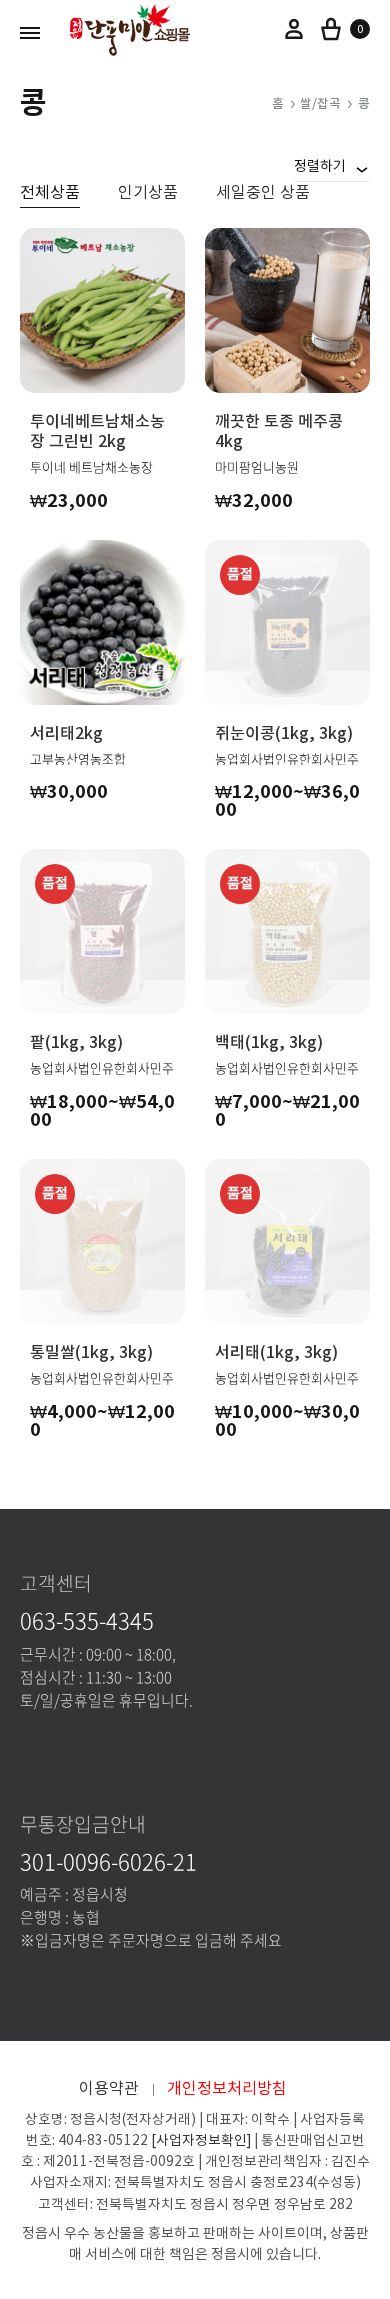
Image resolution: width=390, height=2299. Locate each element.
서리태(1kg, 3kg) (276, 1352)
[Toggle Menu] (30, 32)
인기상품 (148, 193)
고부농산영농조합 (78, 758)
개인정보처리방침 (227, 2088)
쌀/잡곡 (320, 104)
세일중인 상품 (263, 193)
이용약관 (109, 2088)
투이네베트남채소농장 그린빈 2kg (97, 431)
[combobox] (332, 166)
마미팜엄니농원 (257, 466)
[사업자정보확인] (201, 2140)
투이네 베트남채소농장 (91, 466)
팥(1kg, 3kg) (76, 1042)
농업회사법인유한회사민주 (287, 758)
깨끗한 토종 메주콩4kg (279, 431)
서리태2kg (66, 733)
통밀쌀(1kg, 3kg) (91, 1352)
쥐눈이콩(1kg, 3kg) (284, 733)
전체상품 (50, 193)
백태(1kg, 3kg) (269, 1042)
